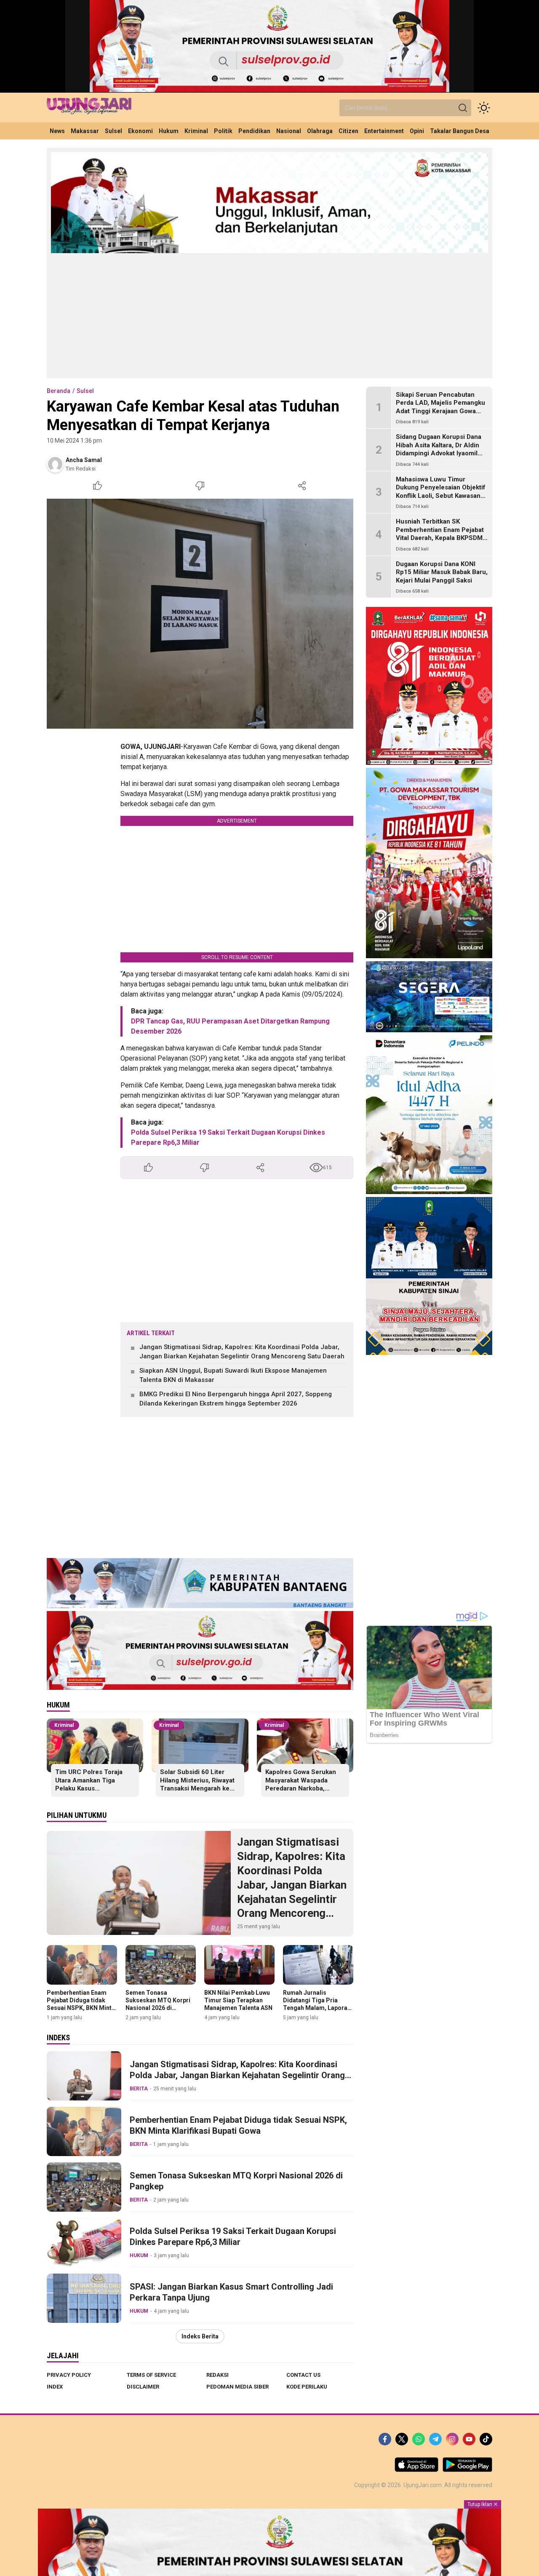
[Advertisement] (269, 315)
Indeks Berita (200, 2336)
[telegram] (435, 2439)
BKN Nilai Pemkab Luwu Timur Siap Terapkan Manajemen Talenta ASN (238, 2000)
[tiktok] (486, 2439)
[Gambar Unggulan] (200, 614)
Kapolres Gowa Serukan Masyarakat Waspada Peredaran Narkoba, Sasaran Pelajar (301, 1784)
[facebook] (385, 2439)
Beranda (59, 391)
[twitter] (402, 2439)
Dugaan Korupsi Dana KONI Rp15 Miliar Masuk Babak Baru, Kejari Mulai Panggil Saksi (442, 572)
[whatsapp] (419, 2439)
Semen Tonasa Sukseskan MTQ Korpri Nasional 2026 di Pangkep (158, 2004)
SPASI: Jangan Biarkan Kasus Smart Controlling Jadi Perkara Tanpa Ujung (231, 2292)
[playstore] (467, 2470)
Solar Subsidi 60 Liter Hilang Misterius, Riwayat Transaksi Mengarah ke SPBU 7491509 (197, 1784)
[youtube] (469, 2439)
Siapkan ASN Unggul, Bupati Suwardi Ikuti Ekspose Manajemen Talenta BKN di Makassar (233, 1375)
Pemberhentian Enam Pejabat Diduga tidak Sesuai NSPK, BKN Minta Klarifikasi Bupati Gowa (81, 2004)
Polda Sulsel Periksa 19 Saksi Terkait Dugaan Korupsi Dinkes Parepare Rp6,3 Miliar (233, 2237)
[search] (463, 108)
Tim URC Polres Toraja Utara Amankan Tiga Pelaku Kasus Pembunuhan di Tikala (89, 1784)
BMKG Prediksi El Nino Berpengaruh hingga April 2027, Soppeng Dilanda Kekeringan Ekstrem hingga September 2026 (236, 1399)
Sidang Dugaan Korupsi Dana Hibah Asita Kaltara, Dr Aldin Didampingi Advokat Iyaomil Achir (439, 450)
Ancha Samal (84, 460)
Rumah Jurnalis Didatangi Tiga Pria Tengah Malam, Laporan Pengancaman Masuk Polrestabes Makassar (317, 2008)
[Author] (55, 464)
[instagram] (452, 2439)
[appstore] (416, 2470)
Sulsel (85, 391)
